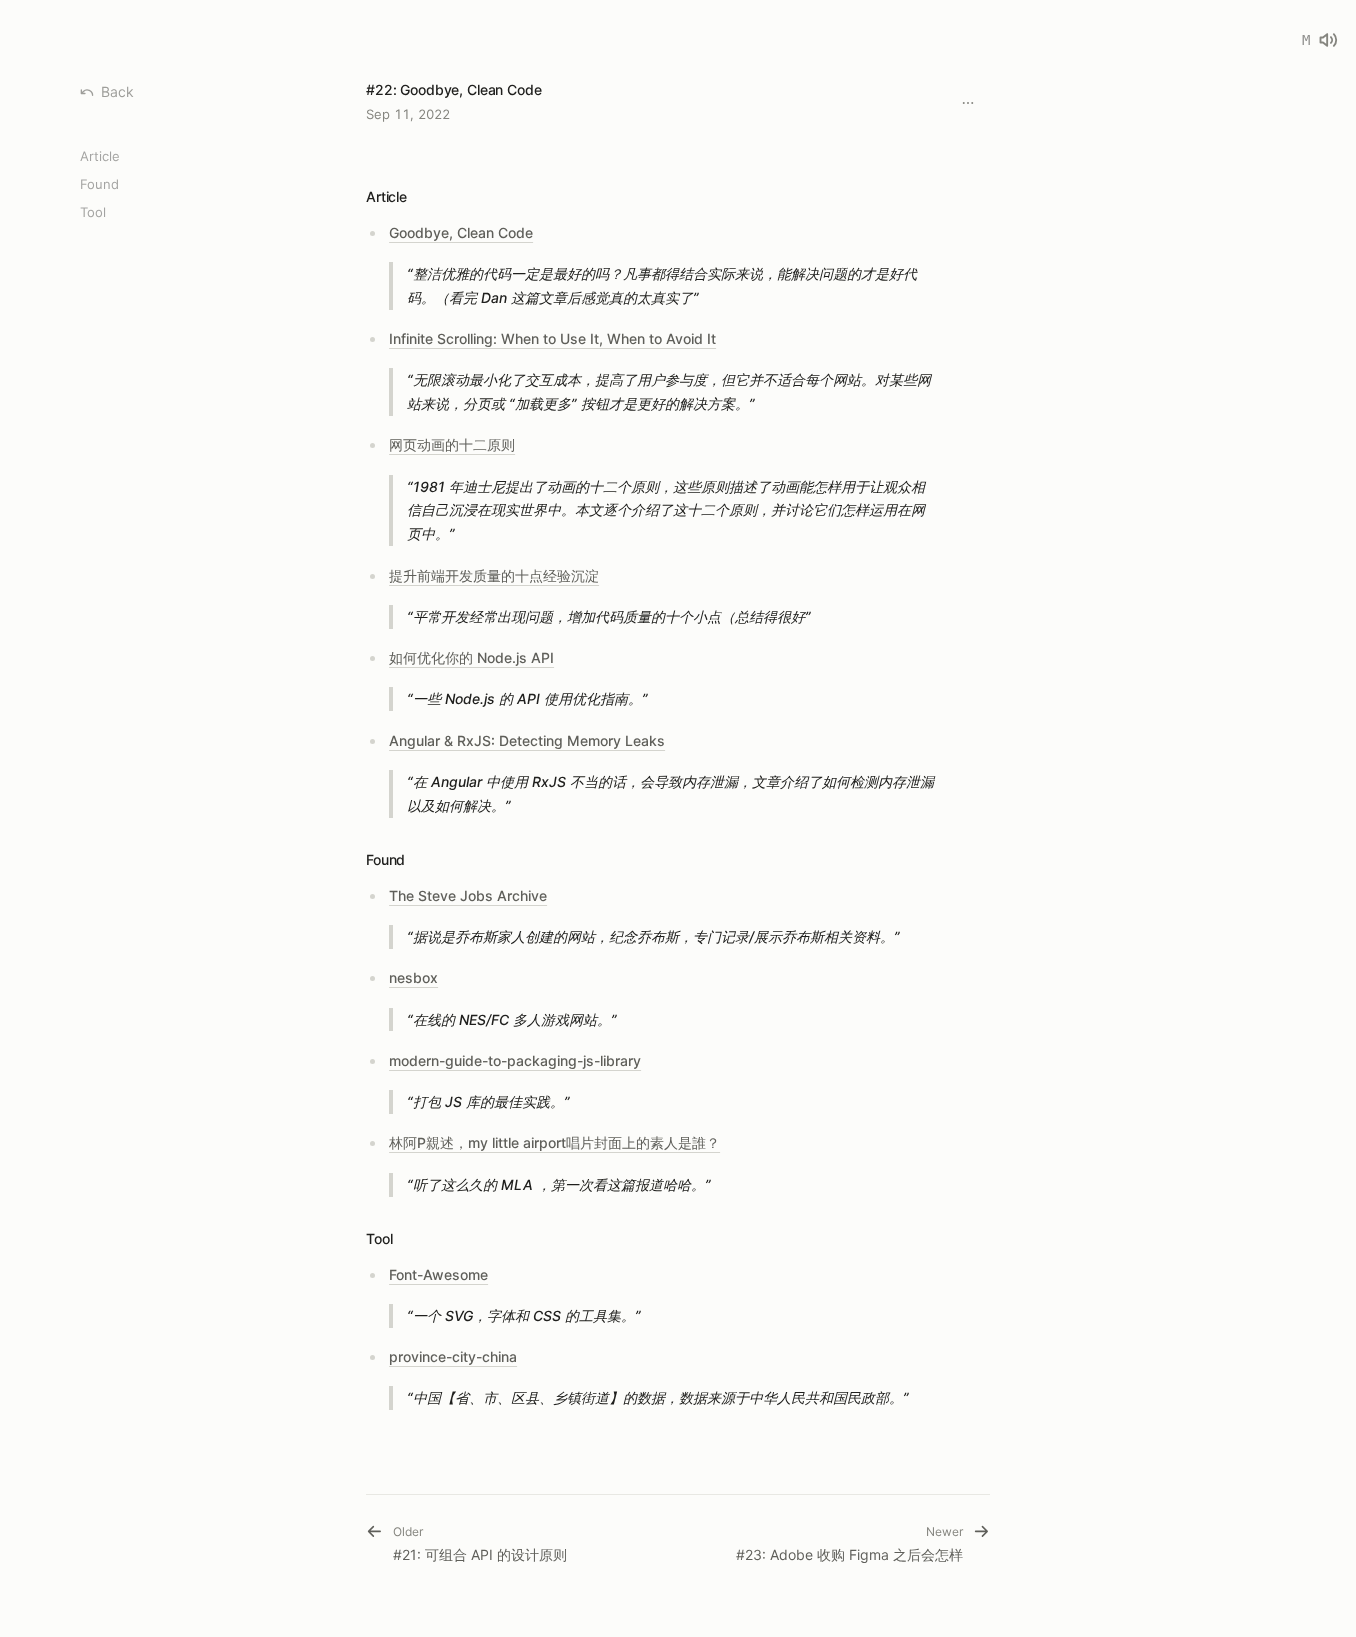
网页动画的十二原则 (452, 444)
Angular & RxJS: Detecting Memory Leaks (527, 740)
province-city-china (453, 1356)
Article (100, 156)
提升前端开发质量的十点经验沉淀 (494, 575)
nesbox (413, 977)
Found (99, 184)
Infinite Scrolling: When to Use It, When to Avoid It (552, 338)
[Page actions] (968, 103)
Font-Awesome (438, 1274)
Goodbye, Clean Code (461, 232)
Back (117, 91)
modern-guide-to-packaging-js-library (515, 1060)
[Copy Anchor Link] (423, 197)
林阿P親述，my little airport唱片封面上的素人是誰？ (554, 1142)
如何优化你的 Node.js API (471, 657)
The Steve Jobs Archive (468, 895)
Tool (93, 212)
